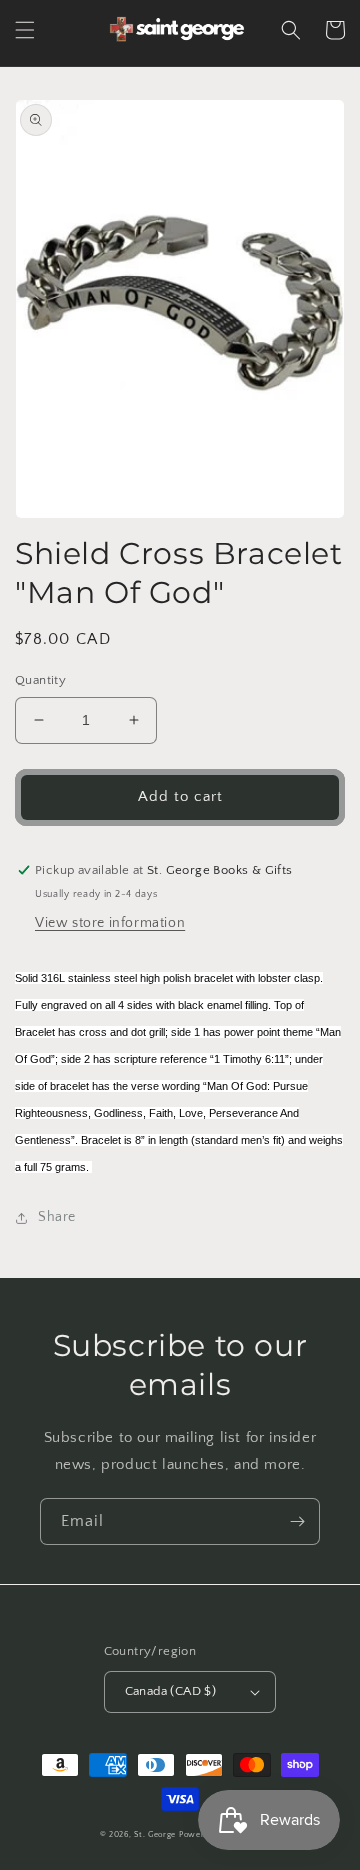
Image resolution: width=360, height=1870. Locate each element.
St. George (156, 1834)
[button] (25, 30)
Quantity (40, 680)
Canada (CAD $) (171, 1691)
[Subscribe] (297, 1521)
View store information (110, 923)
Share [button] (57, 1217)
